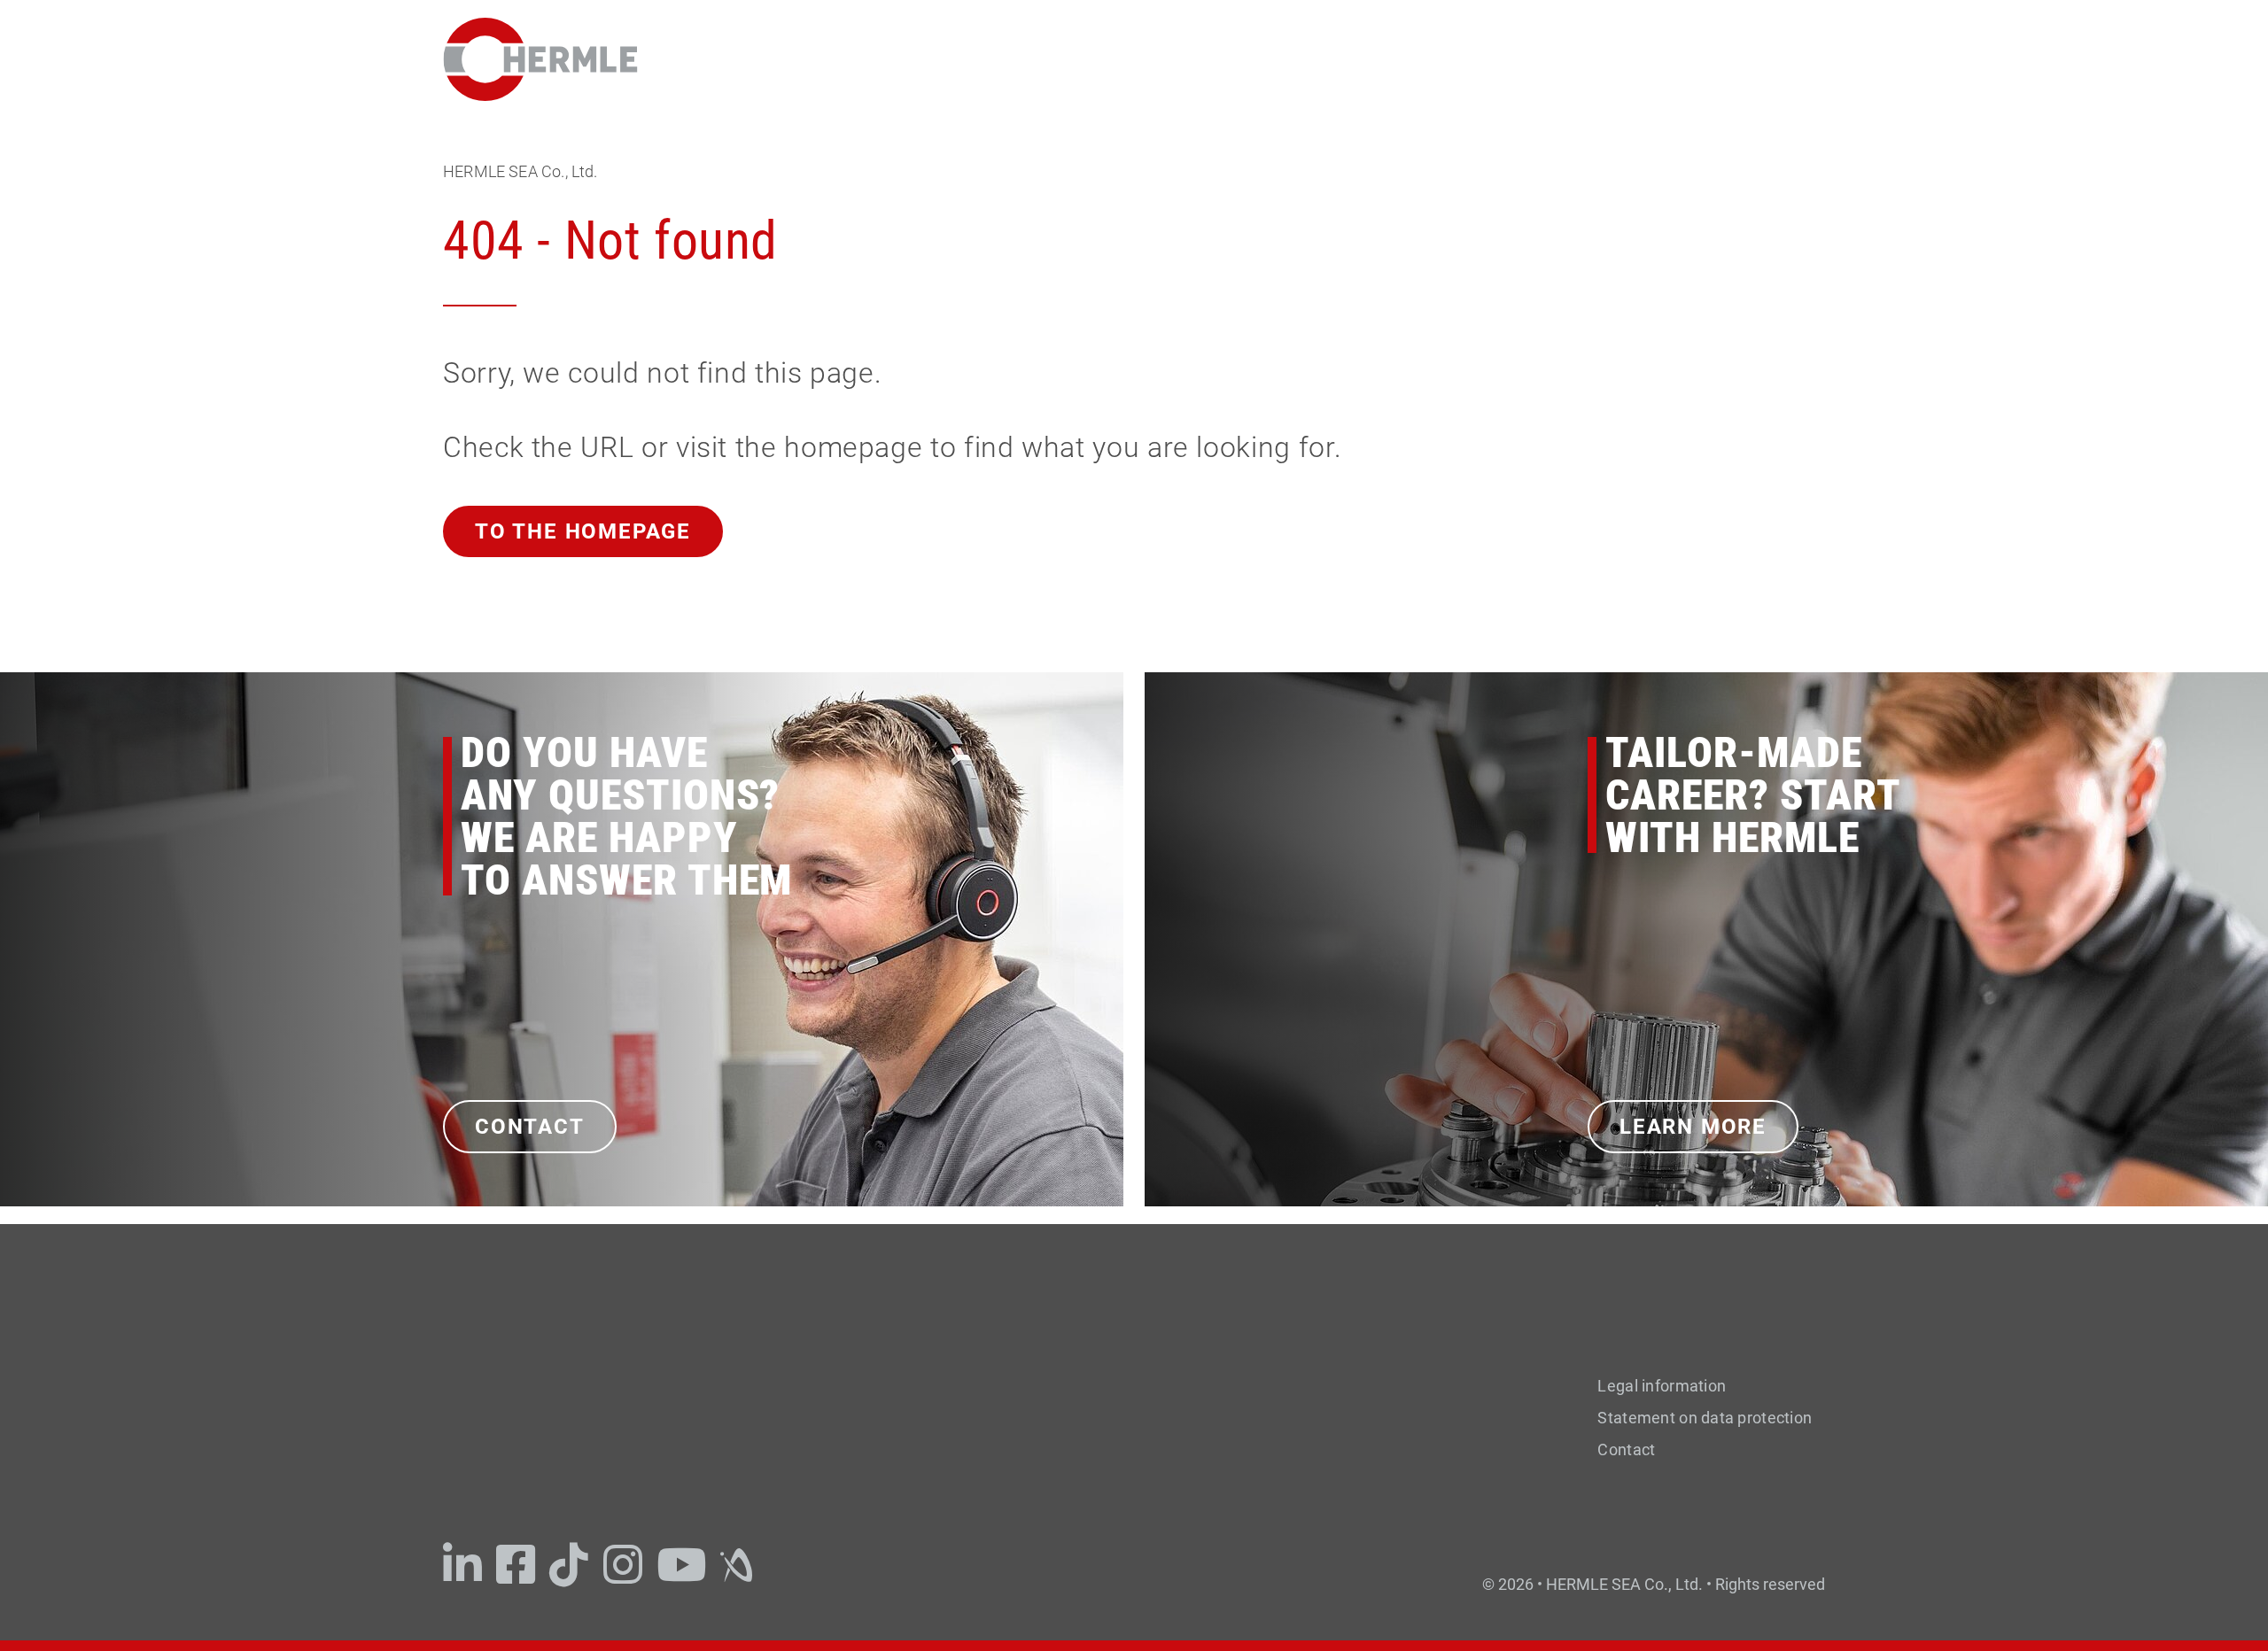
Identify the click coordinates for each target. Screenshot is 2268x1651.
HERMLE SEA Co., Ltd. (520, 171)
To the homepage (583, 531)
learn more (1693, 1127)
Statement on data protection (1705, 1418)
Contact (530, 1127)
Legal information (1662, 1386)
